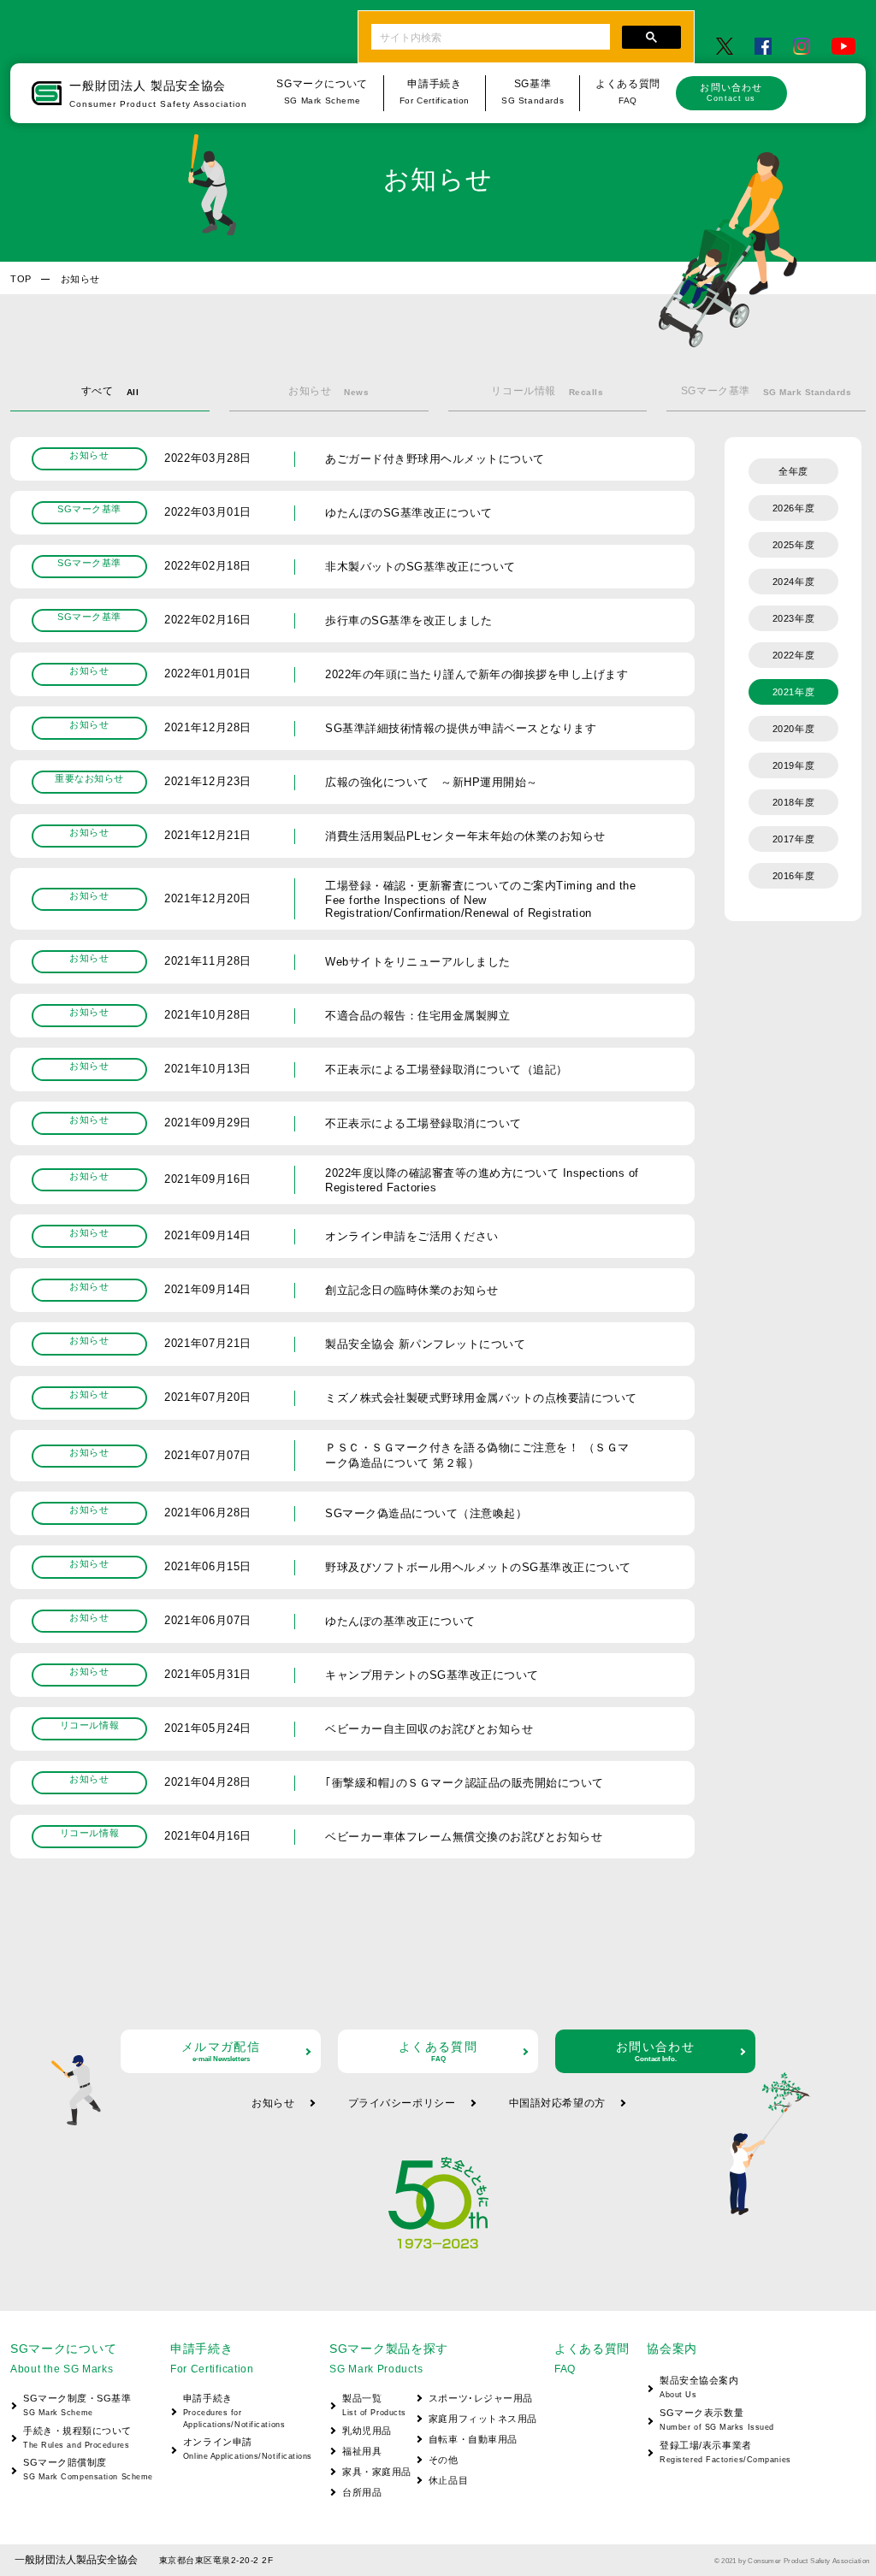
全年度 (793, 471)
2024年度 (793, 582)
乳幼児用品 (367, 2431)
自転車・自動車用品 (473, 2439)
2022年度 (793, 655)
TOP (21, 279)
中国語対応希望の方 (557, 2103)
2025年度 (793, 545)
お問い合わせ (731, 92)
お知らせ (273, 2103)
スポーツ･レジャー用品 (481, 2398)
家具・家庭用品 (377, 2472)
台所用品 (362, 2492)
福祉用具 (362, 2451)
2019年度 (793, 765)
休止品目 (448, 2480)
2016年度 (793, 876)
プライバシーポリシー (402, 2103)
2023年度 (793, 618)
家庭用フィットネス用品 (483, 2419)
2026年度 (793, 508)
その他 (444, 2460)
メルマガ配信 (221, 2051)
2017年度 (793, 839)
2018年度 (793, 802)
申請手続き (234, 2411)
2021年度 (793, 692)
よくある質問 (438, 2051)
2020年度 (793, 729)
